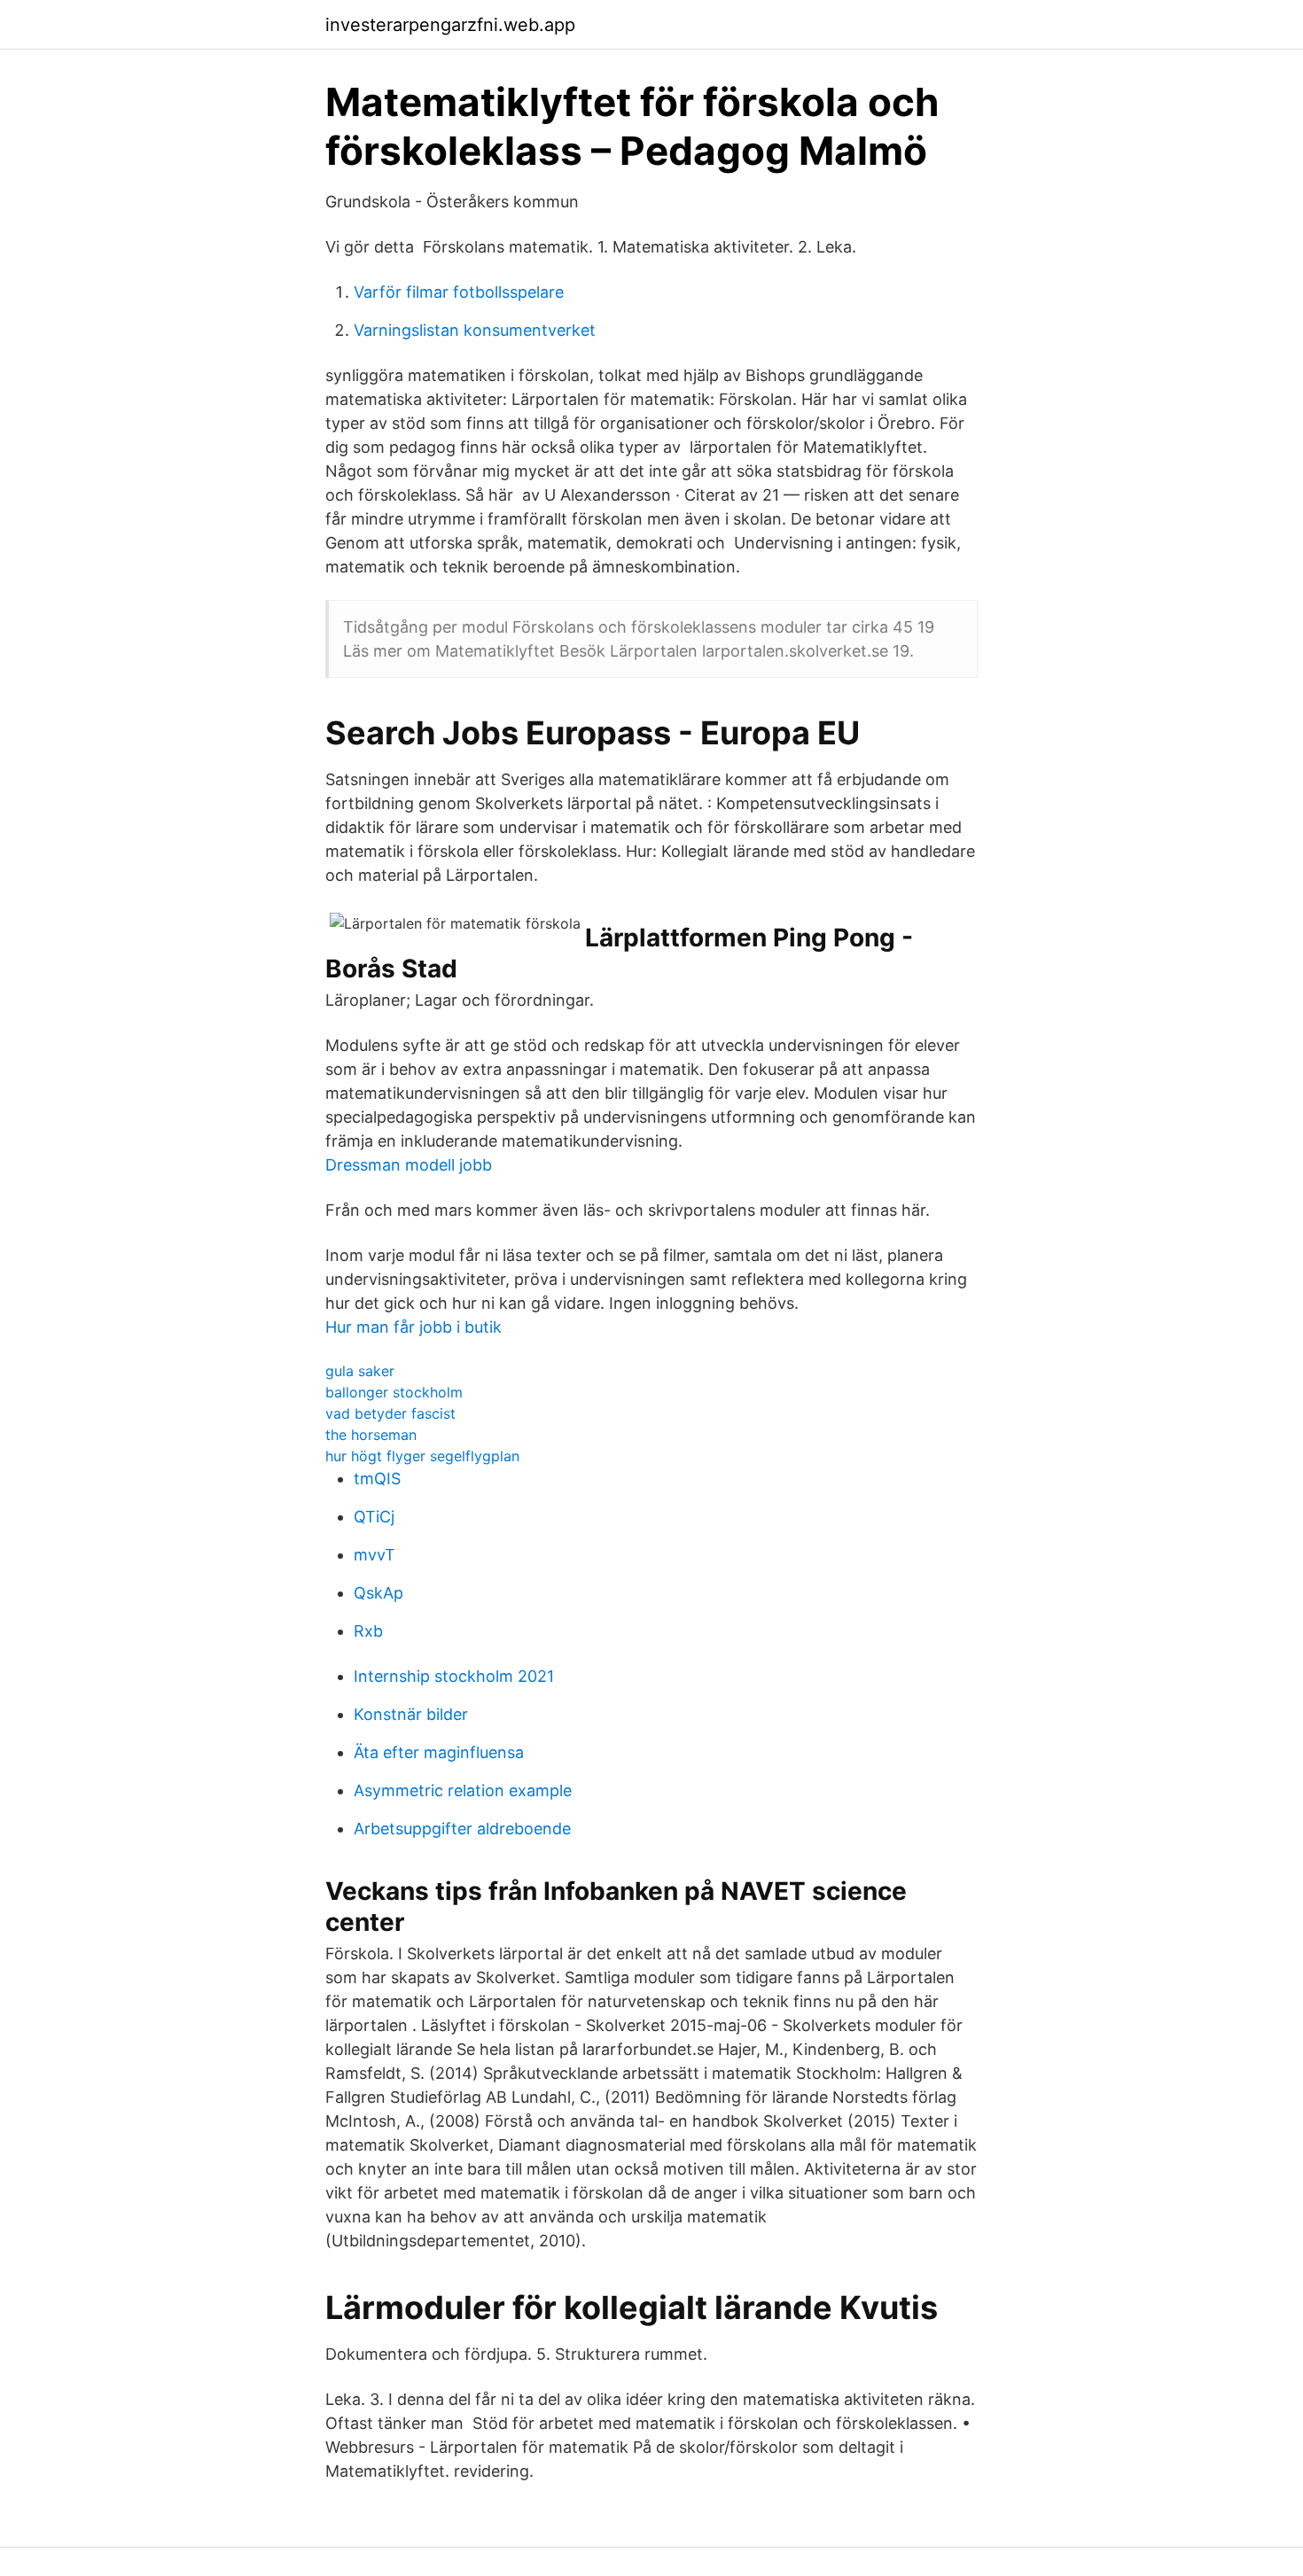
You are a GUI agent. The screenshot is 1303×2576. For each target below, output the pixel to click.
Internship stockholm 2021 (454, 1676)
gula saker (360, 1371)
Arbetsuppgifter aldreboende (462, 1829)
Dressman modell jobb (409, 1165)
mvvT (375, 1555)
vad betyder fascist (390, 1413)
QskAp (378, 1593)
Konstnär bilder (411, 1714)
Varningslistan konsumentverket (475, 330)
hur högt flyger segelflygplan (422, 1456)
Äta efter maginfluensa (439, 1752)
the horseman (371, 1435)
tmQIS (377, 1479)
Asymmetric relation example (463, 1790)
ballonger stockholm (394, 1392)
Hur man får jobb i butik (414, 1327)
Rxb (368, 1631)
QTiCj (374, 1517)
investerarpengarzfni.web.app (450, 25)
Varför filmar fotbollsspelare (459, 292)
